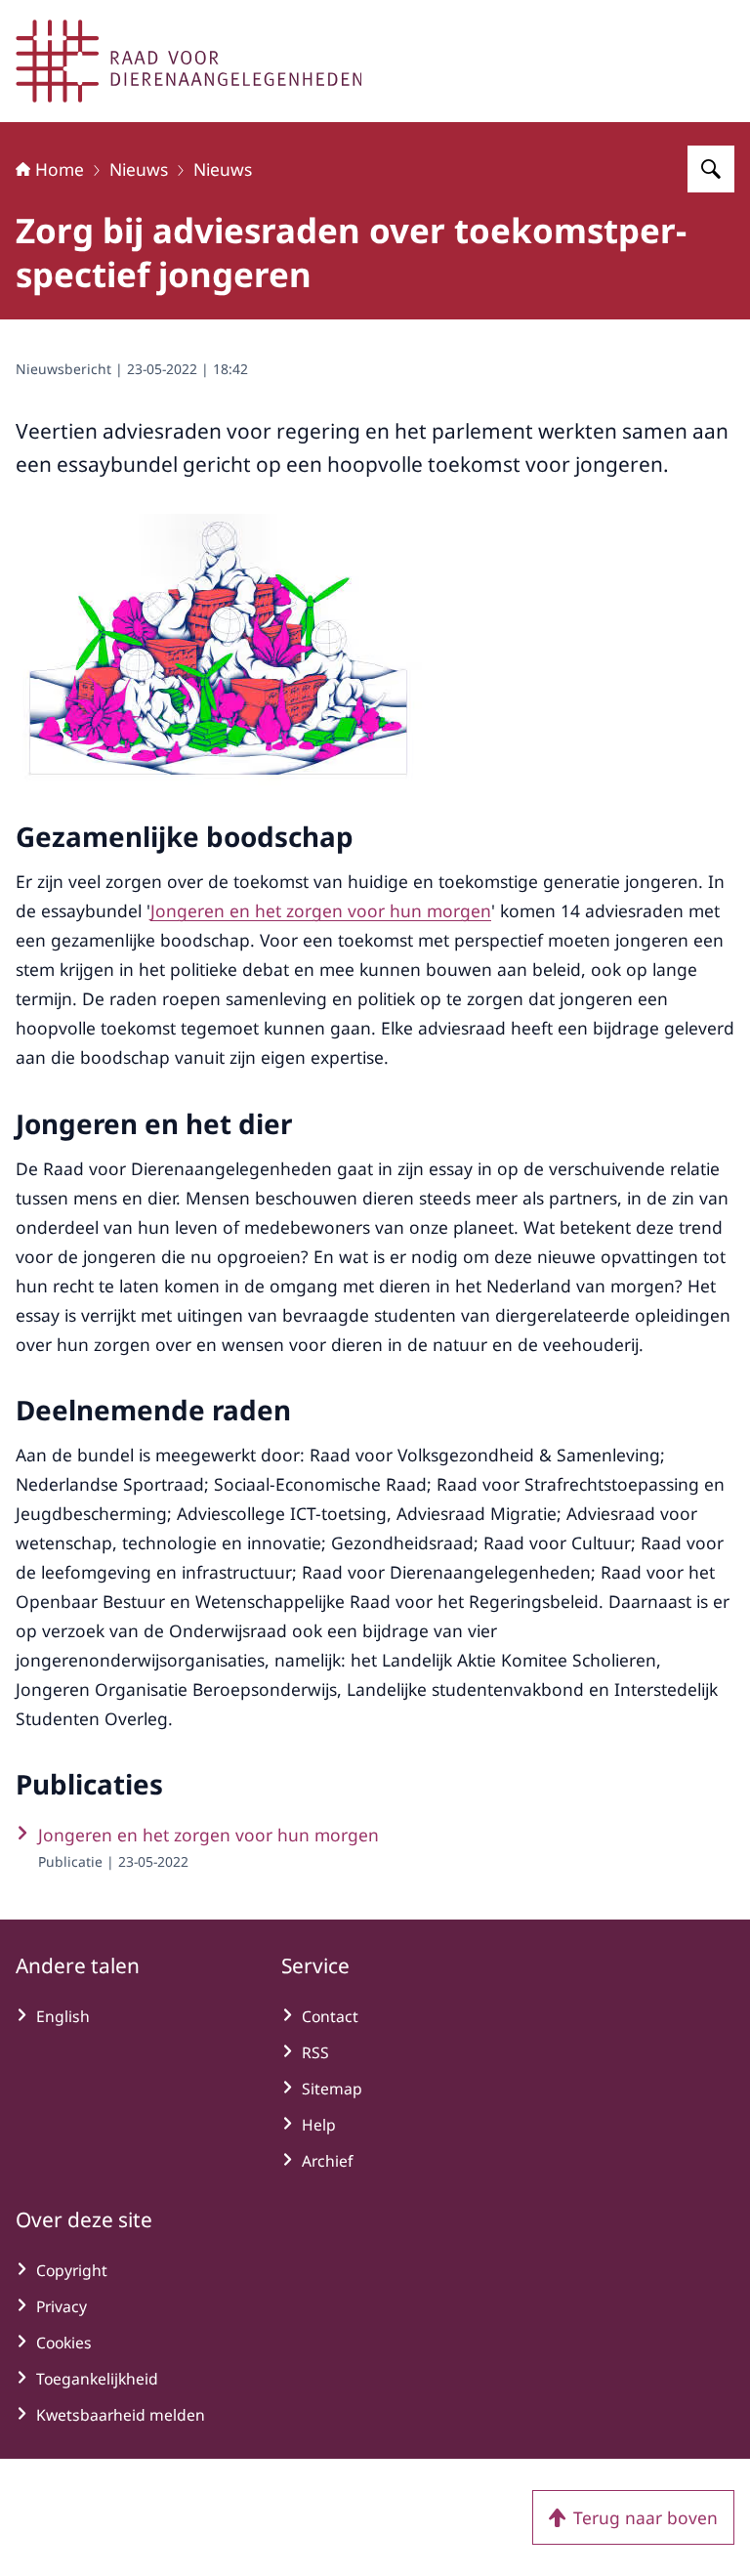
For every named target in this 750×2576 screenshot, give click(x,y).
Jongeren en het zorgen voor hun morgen (321, 910)
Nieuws (139, 169)
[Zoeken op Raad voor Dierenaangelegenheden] (711, 169)
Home (60, 169)
